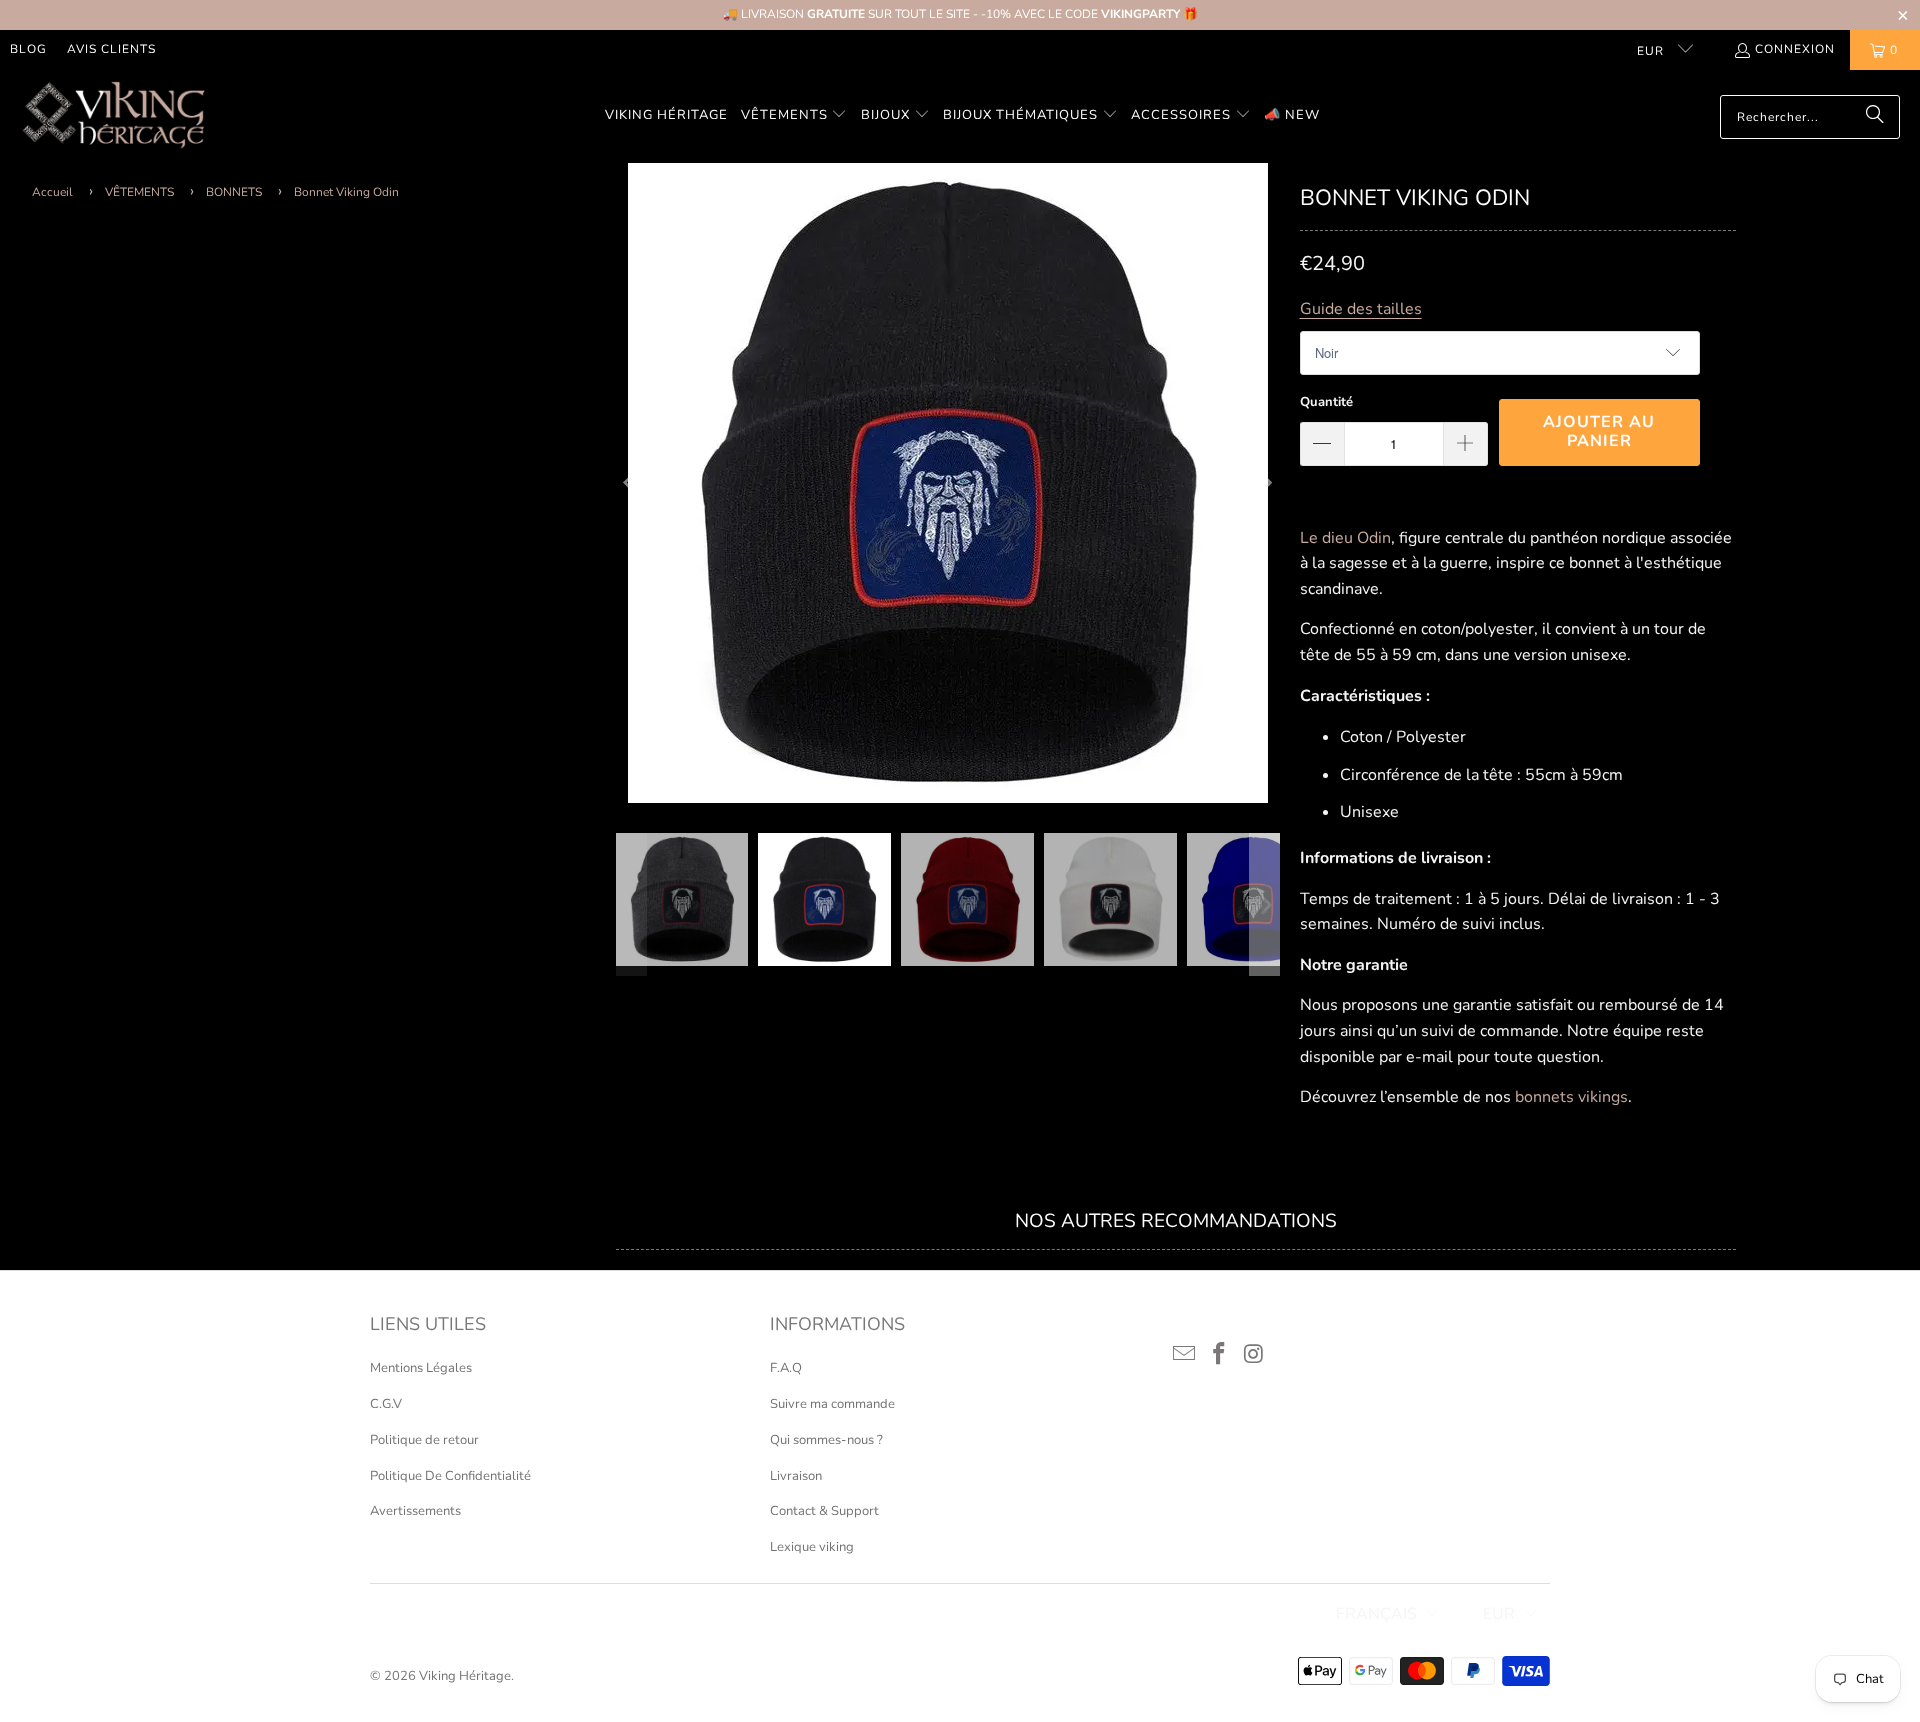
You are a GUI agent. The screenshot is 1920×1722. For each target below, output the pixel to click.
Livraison (796, 1476)
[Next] (1265, 483)
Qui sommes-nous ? (826, 1440)
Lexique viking (812, 1547)
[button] (794, 116)
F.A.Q (786, 1368)
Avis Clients (111, 49)
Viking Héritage (465, 1676)
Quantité (1326, 402)
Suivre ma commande (832, 1404)
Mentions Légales (421, 1368)
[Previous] (631, 483)
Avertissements (415, 1511)
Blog (28, 49)
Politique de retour (424, 1440)
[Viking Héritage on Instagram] (1254, 1355)
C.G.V (386, 1404)
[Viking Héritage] (112, 116)
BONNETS (234, 192)
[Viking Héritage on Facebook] (1220, 1355)
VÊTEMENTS (139, 192)
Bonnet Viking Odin (346, 192)
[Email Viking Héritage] (1185, 1355)
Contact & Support (824, 1511)
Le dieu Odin (1345, 538)
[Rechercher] (1875, 117)
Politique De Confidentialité (450, 1476)
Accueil (52, 192)
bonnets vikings (1571, 1097)
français (1376, 1614)
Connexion (1795, 49)
